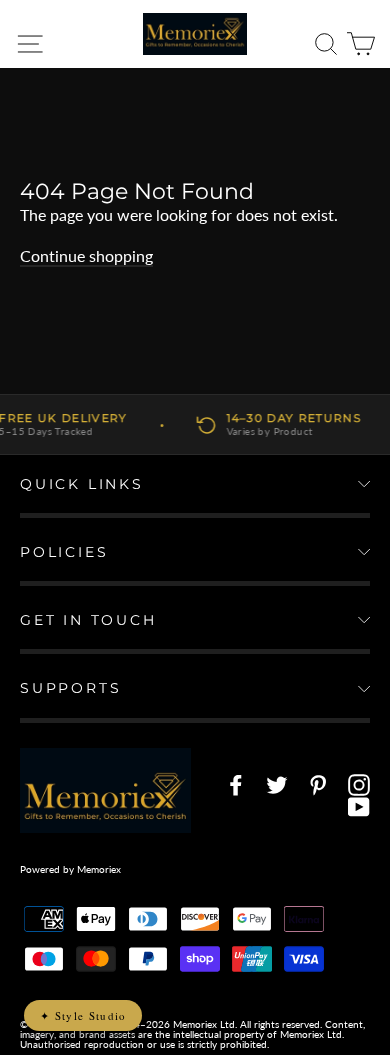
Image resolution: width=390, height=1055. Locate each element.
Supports (70, 688)
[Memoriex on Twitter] (277, 785)
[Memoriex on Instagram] (359, 785)
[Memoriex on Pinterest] (318, 785)
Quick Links (82, 484)
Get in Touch (88, 620)
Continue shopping (86, 255)
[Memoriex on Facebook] (236, 785)
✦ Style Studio (83, 1015)
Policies (64, 552)
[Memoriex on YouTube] (359, 807)
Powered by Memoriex (70, 869)
